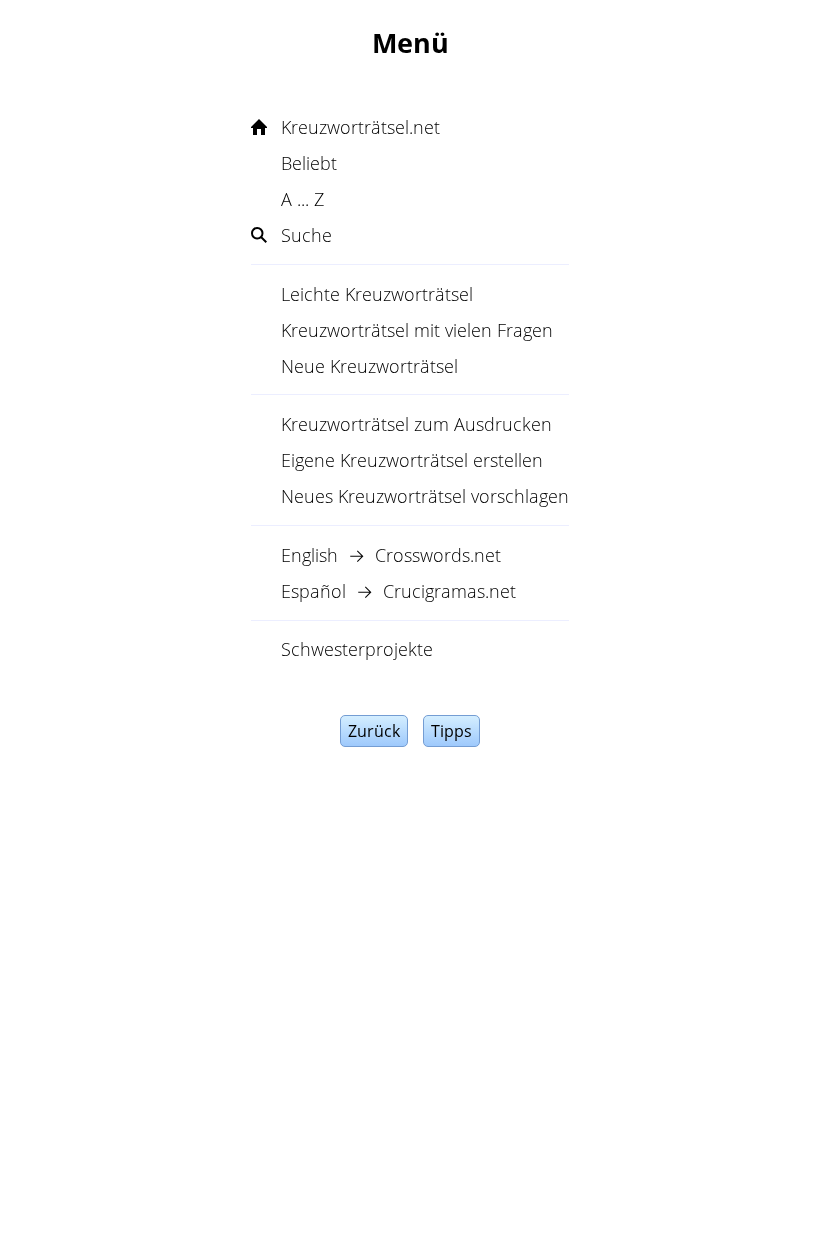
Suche (306, 235)
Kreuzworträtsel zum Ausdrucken (416, 424)
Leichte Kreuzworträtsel (377, 294)
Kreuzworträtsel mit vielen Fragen (417, 330)
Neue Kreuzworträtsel (369, 366)
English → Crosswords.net (391, 555)
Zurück (374, 731)
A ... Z (302, 199)
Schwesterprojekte (357, 649)
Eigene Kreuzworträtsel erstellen (412, 460)
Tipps (451, 731)
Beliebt (309, 163)
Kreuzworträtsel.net (360, 127)
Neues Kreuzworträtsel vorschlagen (425, 496)
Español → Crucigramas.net (398, 591)
